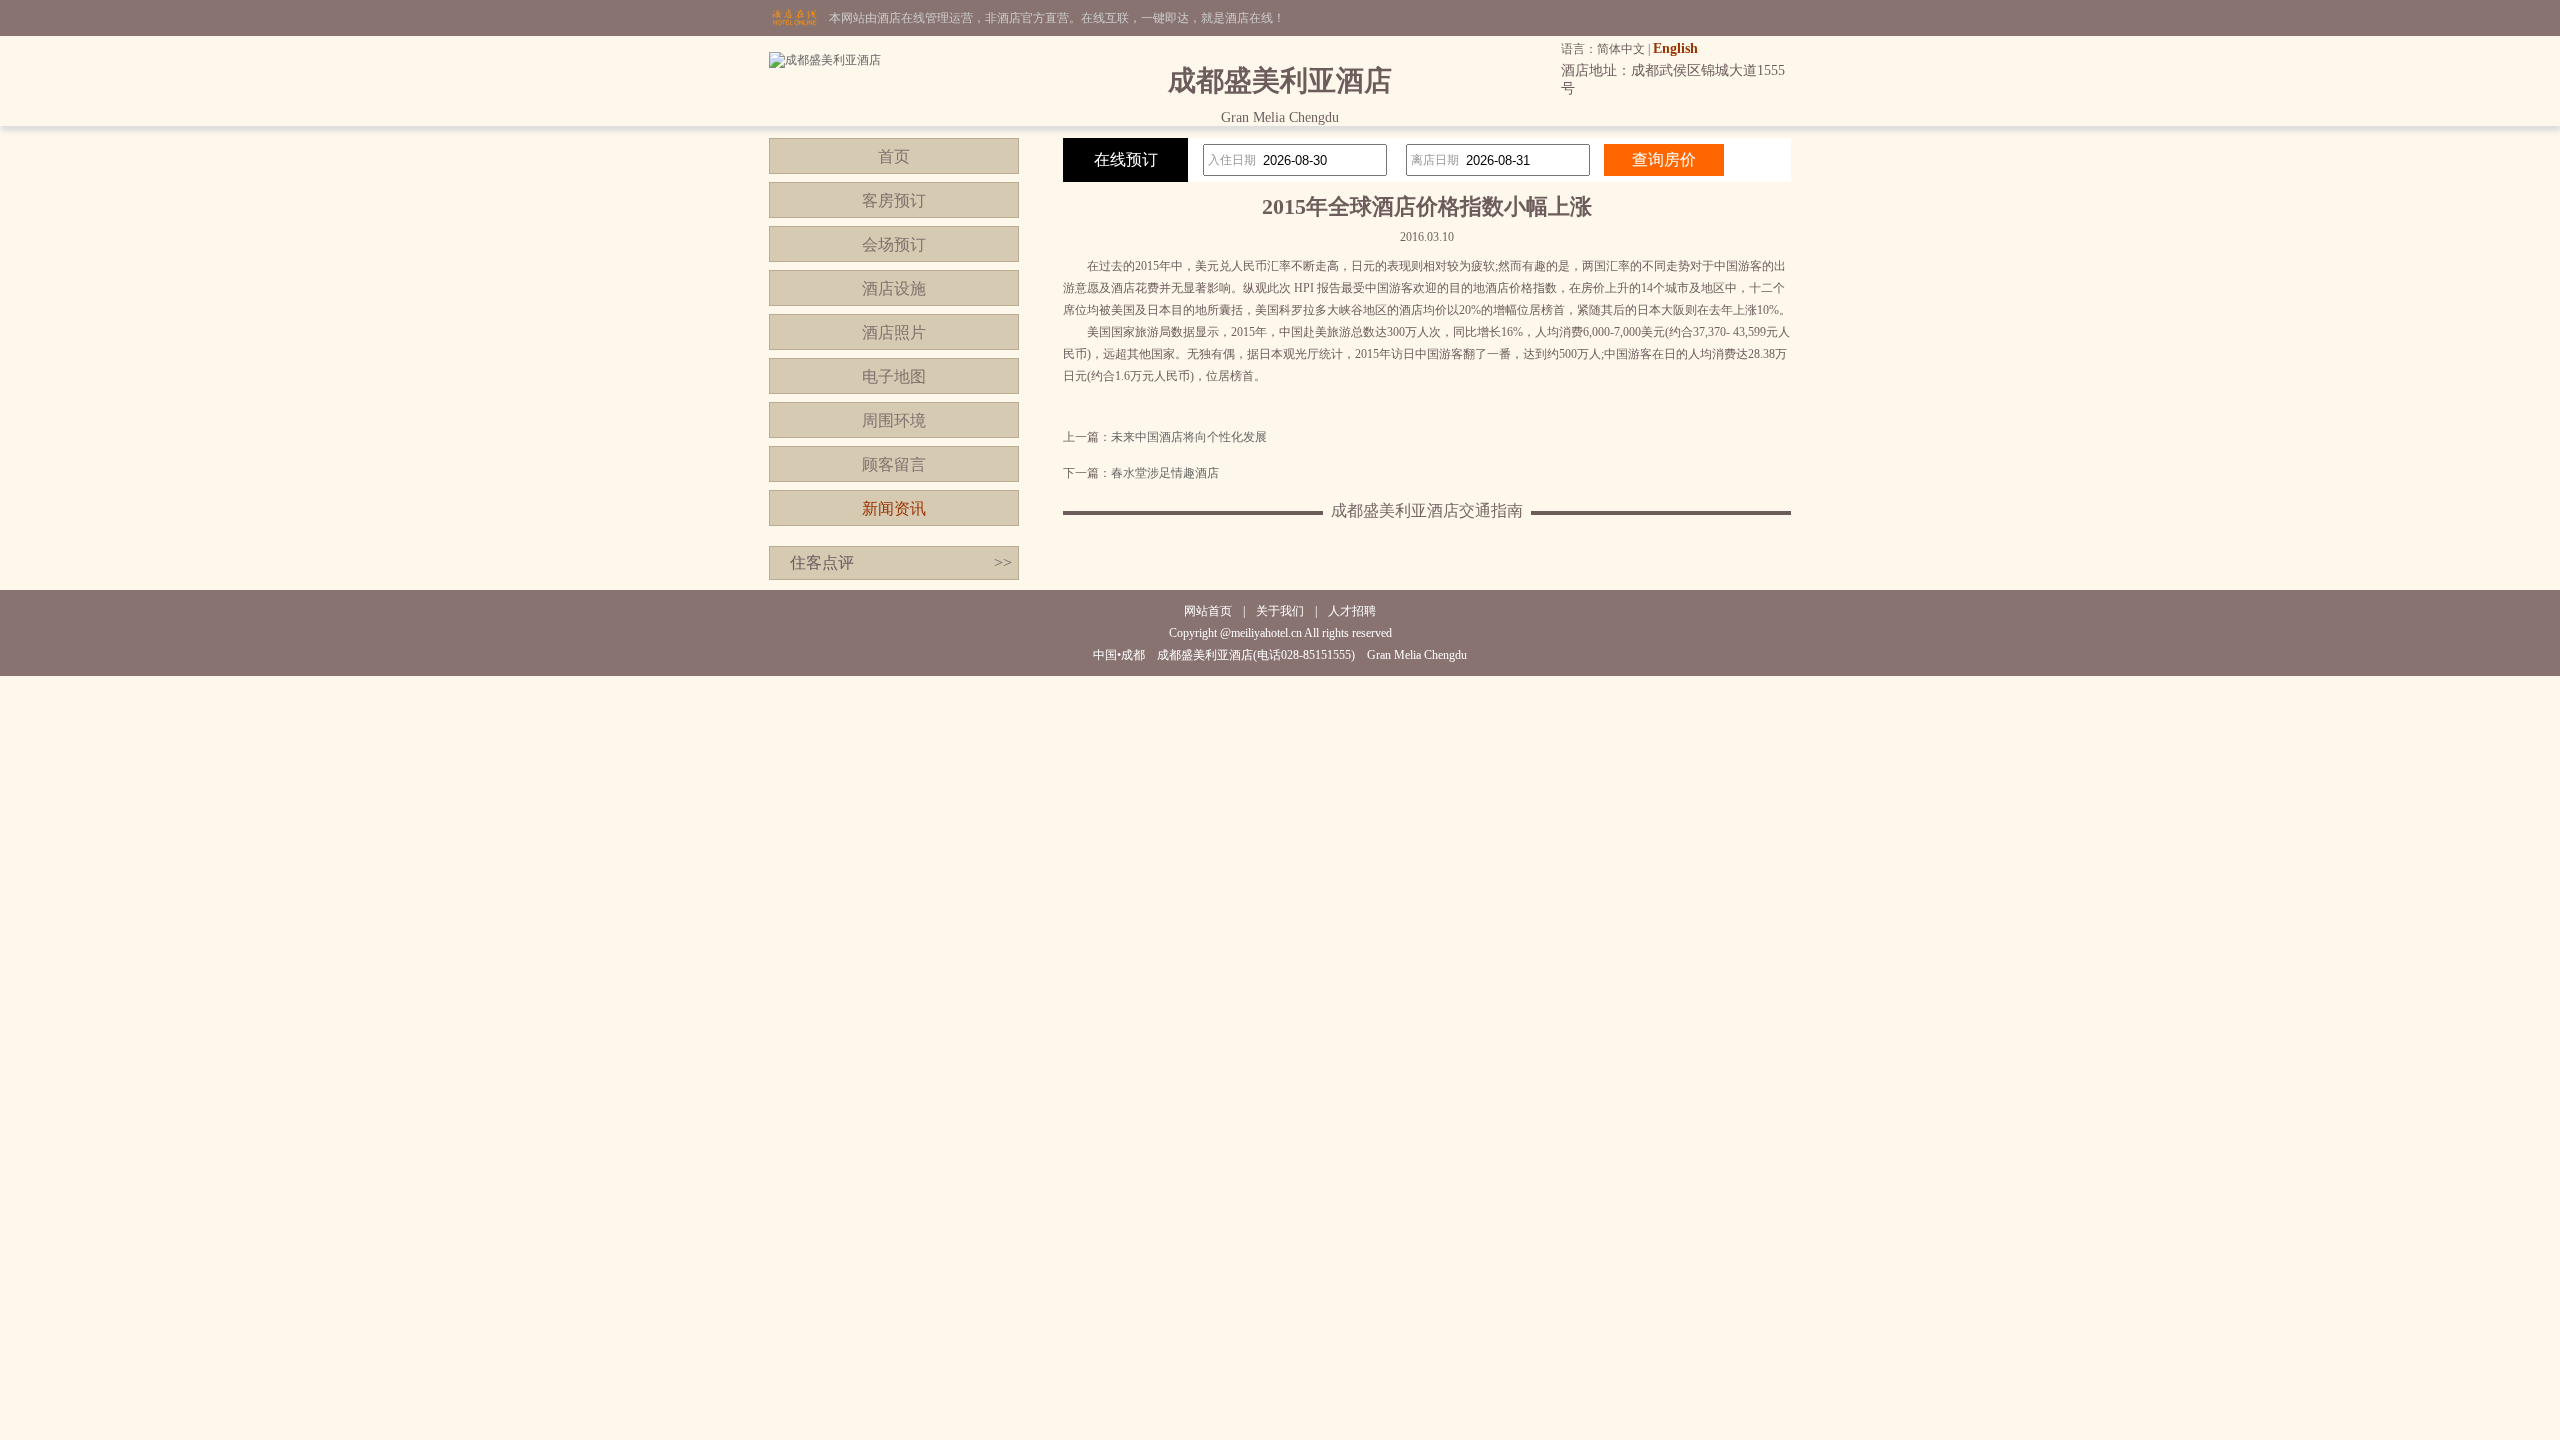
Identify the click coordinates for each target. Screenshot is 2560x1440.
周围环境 (894, 420)
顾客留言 (894, 464)
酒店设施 (894, 288)
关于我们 (1280, 611)
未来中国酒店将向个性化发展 (1189, 437)
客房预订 (894, 200)
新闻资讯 (894, 508)
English (1675, 48)
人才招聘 (1352, 611)
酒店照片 (894, 332)
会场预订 (894, 244)
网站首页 (1208, 611)
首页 (894, 156)
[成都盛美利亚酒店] (825, 60)
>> (1003, 562)
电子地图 (894, 376)
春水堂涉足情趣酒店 (1165, 473)
